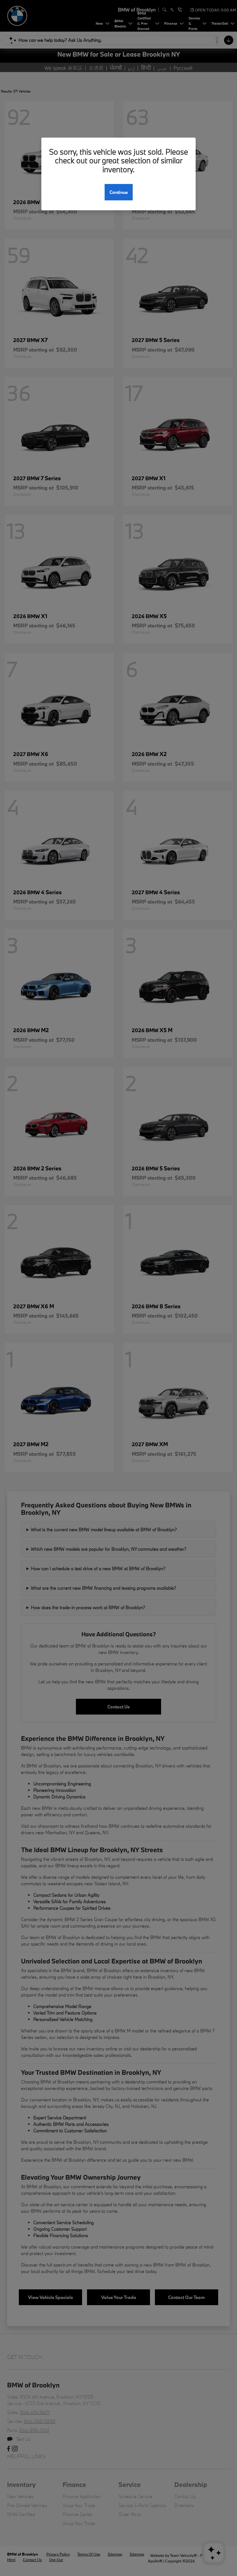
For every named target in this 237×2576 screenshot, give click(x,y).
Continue (119, 192)
